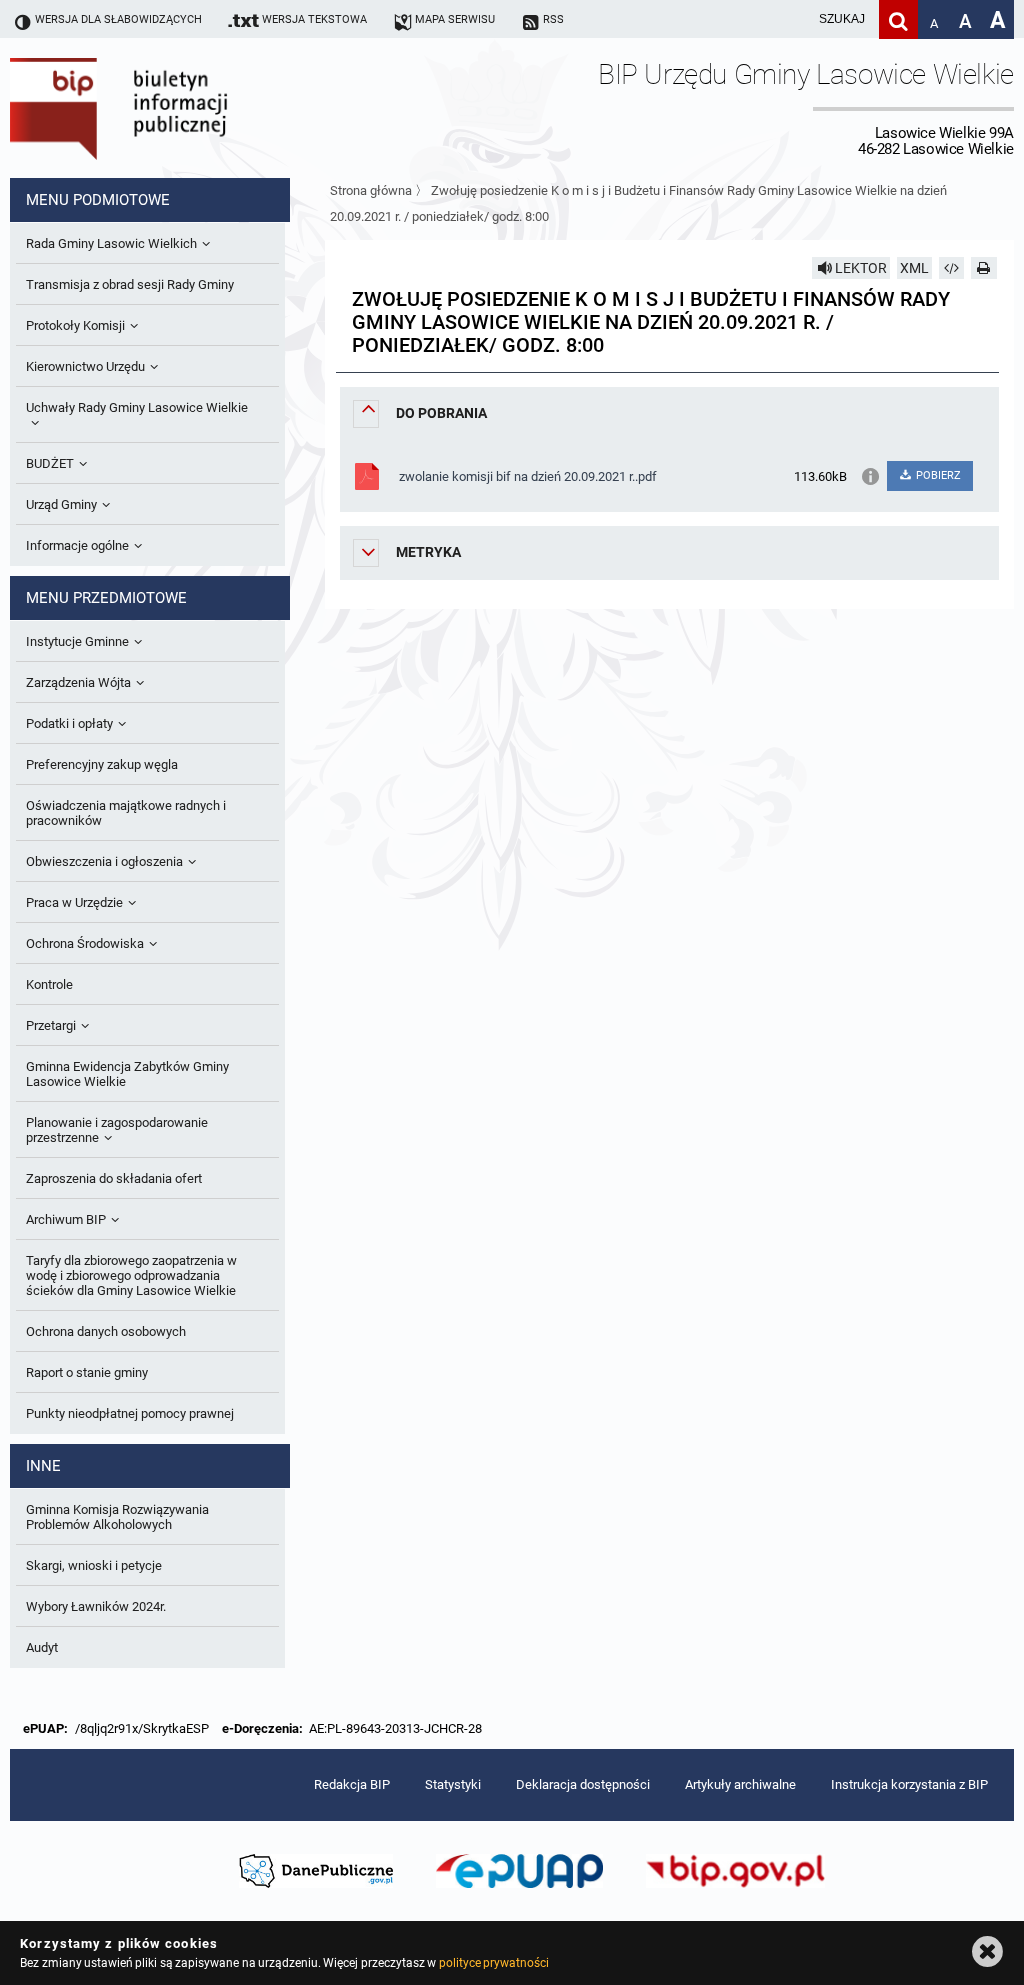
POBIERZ (937, 475)
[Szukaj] (898, 19)
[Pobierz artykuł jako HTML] (952, 268)
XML (914, 268)
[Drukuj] (984, 268)
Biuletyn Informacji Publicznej (175, 108)
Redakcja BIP (352, 1784)
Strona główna (371, 190)
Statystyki (453, 1784)
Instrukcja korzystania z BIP (909, 1784)
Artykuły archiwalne (740, 1784)
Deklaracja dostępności (583, 1784)
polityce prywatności (494, 1963)
